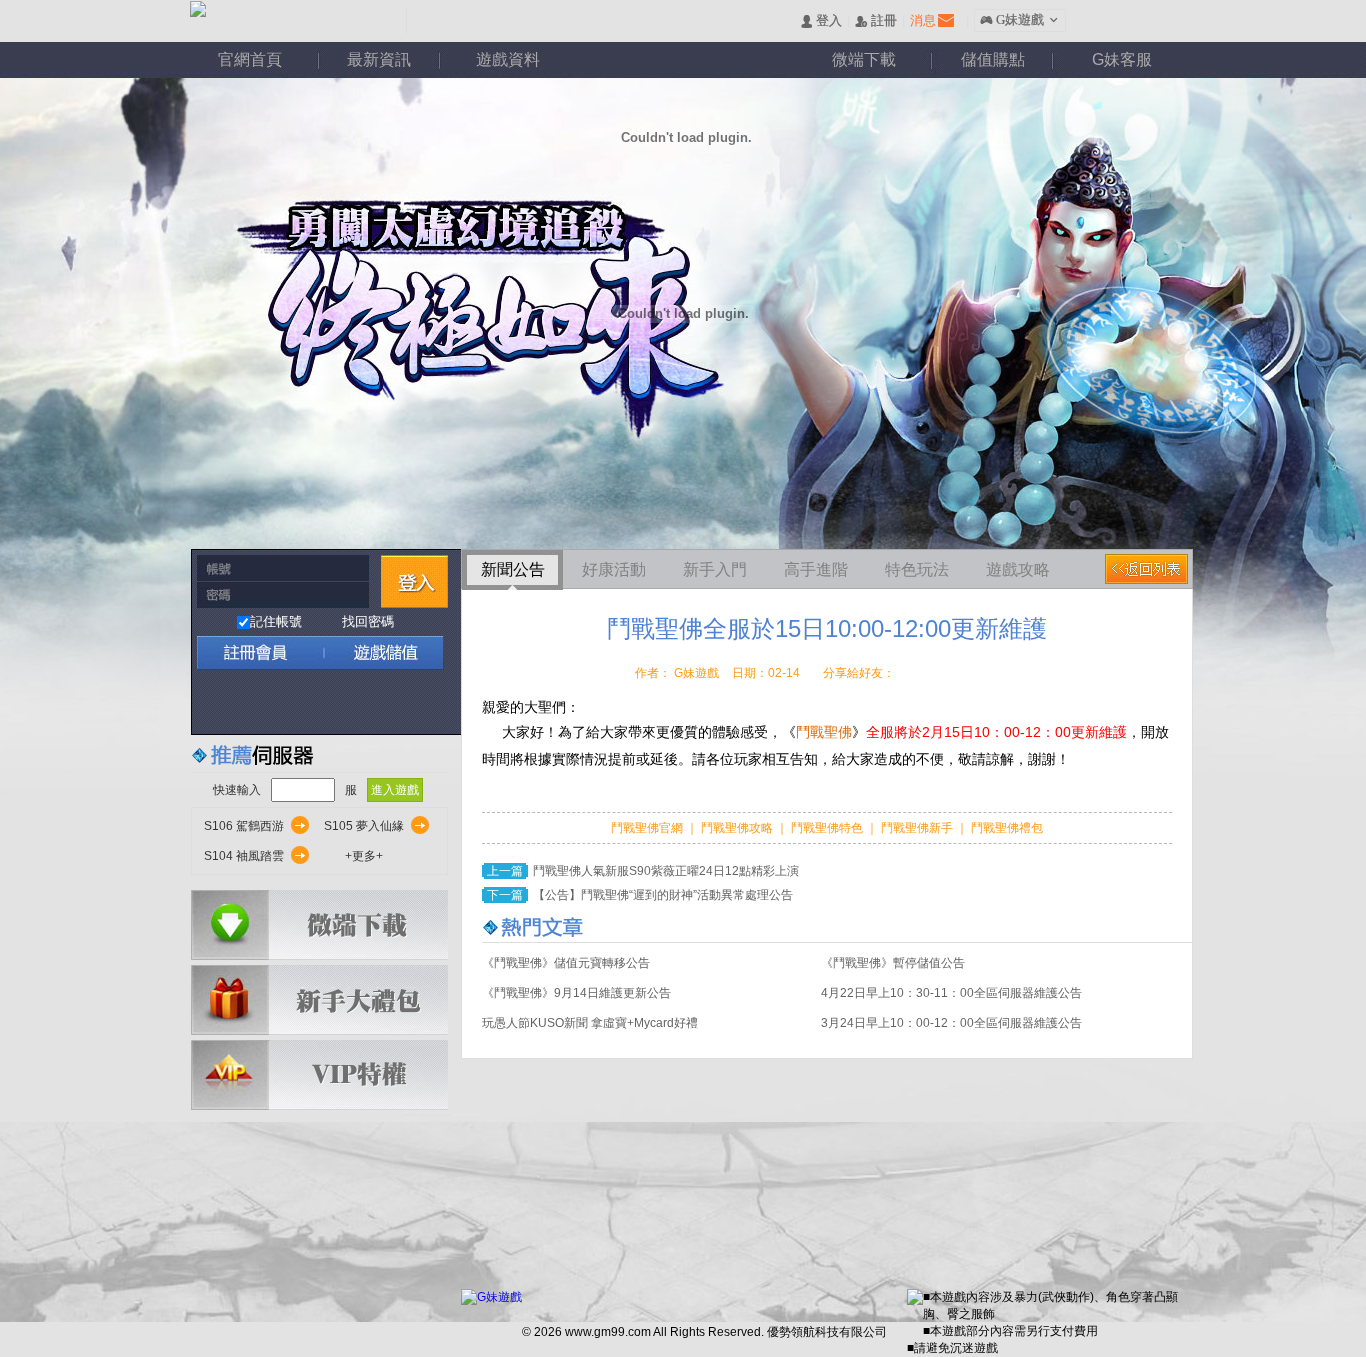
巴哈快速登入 (298, 702)
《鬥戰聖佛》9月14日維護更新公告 (576, 993)
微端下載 (864, 59)
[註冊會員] (257, 652)
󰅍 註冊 (876, 21)
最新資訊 (379, 59)
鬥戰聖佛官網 (648, 828)
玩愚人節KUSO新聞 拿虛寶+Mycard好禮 (590, 1023)
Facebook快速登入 (212, 702)
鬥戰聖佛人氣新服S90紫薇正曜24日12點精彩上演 (666, 871)
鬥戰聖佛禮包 (1005, 828)
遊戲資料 (508, 59)
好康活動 (614, 569)
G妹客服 (1122, 59)
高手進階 (816, 569)
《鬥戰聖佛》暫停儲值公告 (893, 963)
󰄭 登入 (821, 21)
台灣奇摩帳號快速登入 (384, 702)
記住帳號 (276, 621)
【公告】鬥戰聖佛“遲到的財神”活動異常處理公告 (663, 895)
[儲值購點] (377, 652)
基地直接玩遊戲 (341, 702)
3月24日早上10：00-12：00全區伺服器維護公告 (951, 1023)
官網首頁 (250, 59)
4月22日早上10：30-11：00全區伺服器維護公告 (951, 993)
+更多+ (364, 856)
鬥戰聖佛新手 (918, 828)
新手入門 (715, 569)
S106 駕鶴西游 (244, 826)
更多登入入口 (427, 702)
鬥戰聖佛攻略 (737, 828)
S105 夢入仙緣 (364, 826)
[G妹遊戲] (491, 1297)
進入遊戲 (395, 790)
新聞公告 (513, 569)
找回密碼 (368, 621)
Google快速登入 (255, 702)
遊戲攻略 (1018, 569)
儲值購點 (993, 59)
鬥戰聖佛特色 (828, 828)
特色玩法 (917, 569)
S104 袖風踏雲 (244, 856)
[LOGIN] (414, 581)
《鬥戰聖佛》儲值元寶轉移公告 (566, 963)
